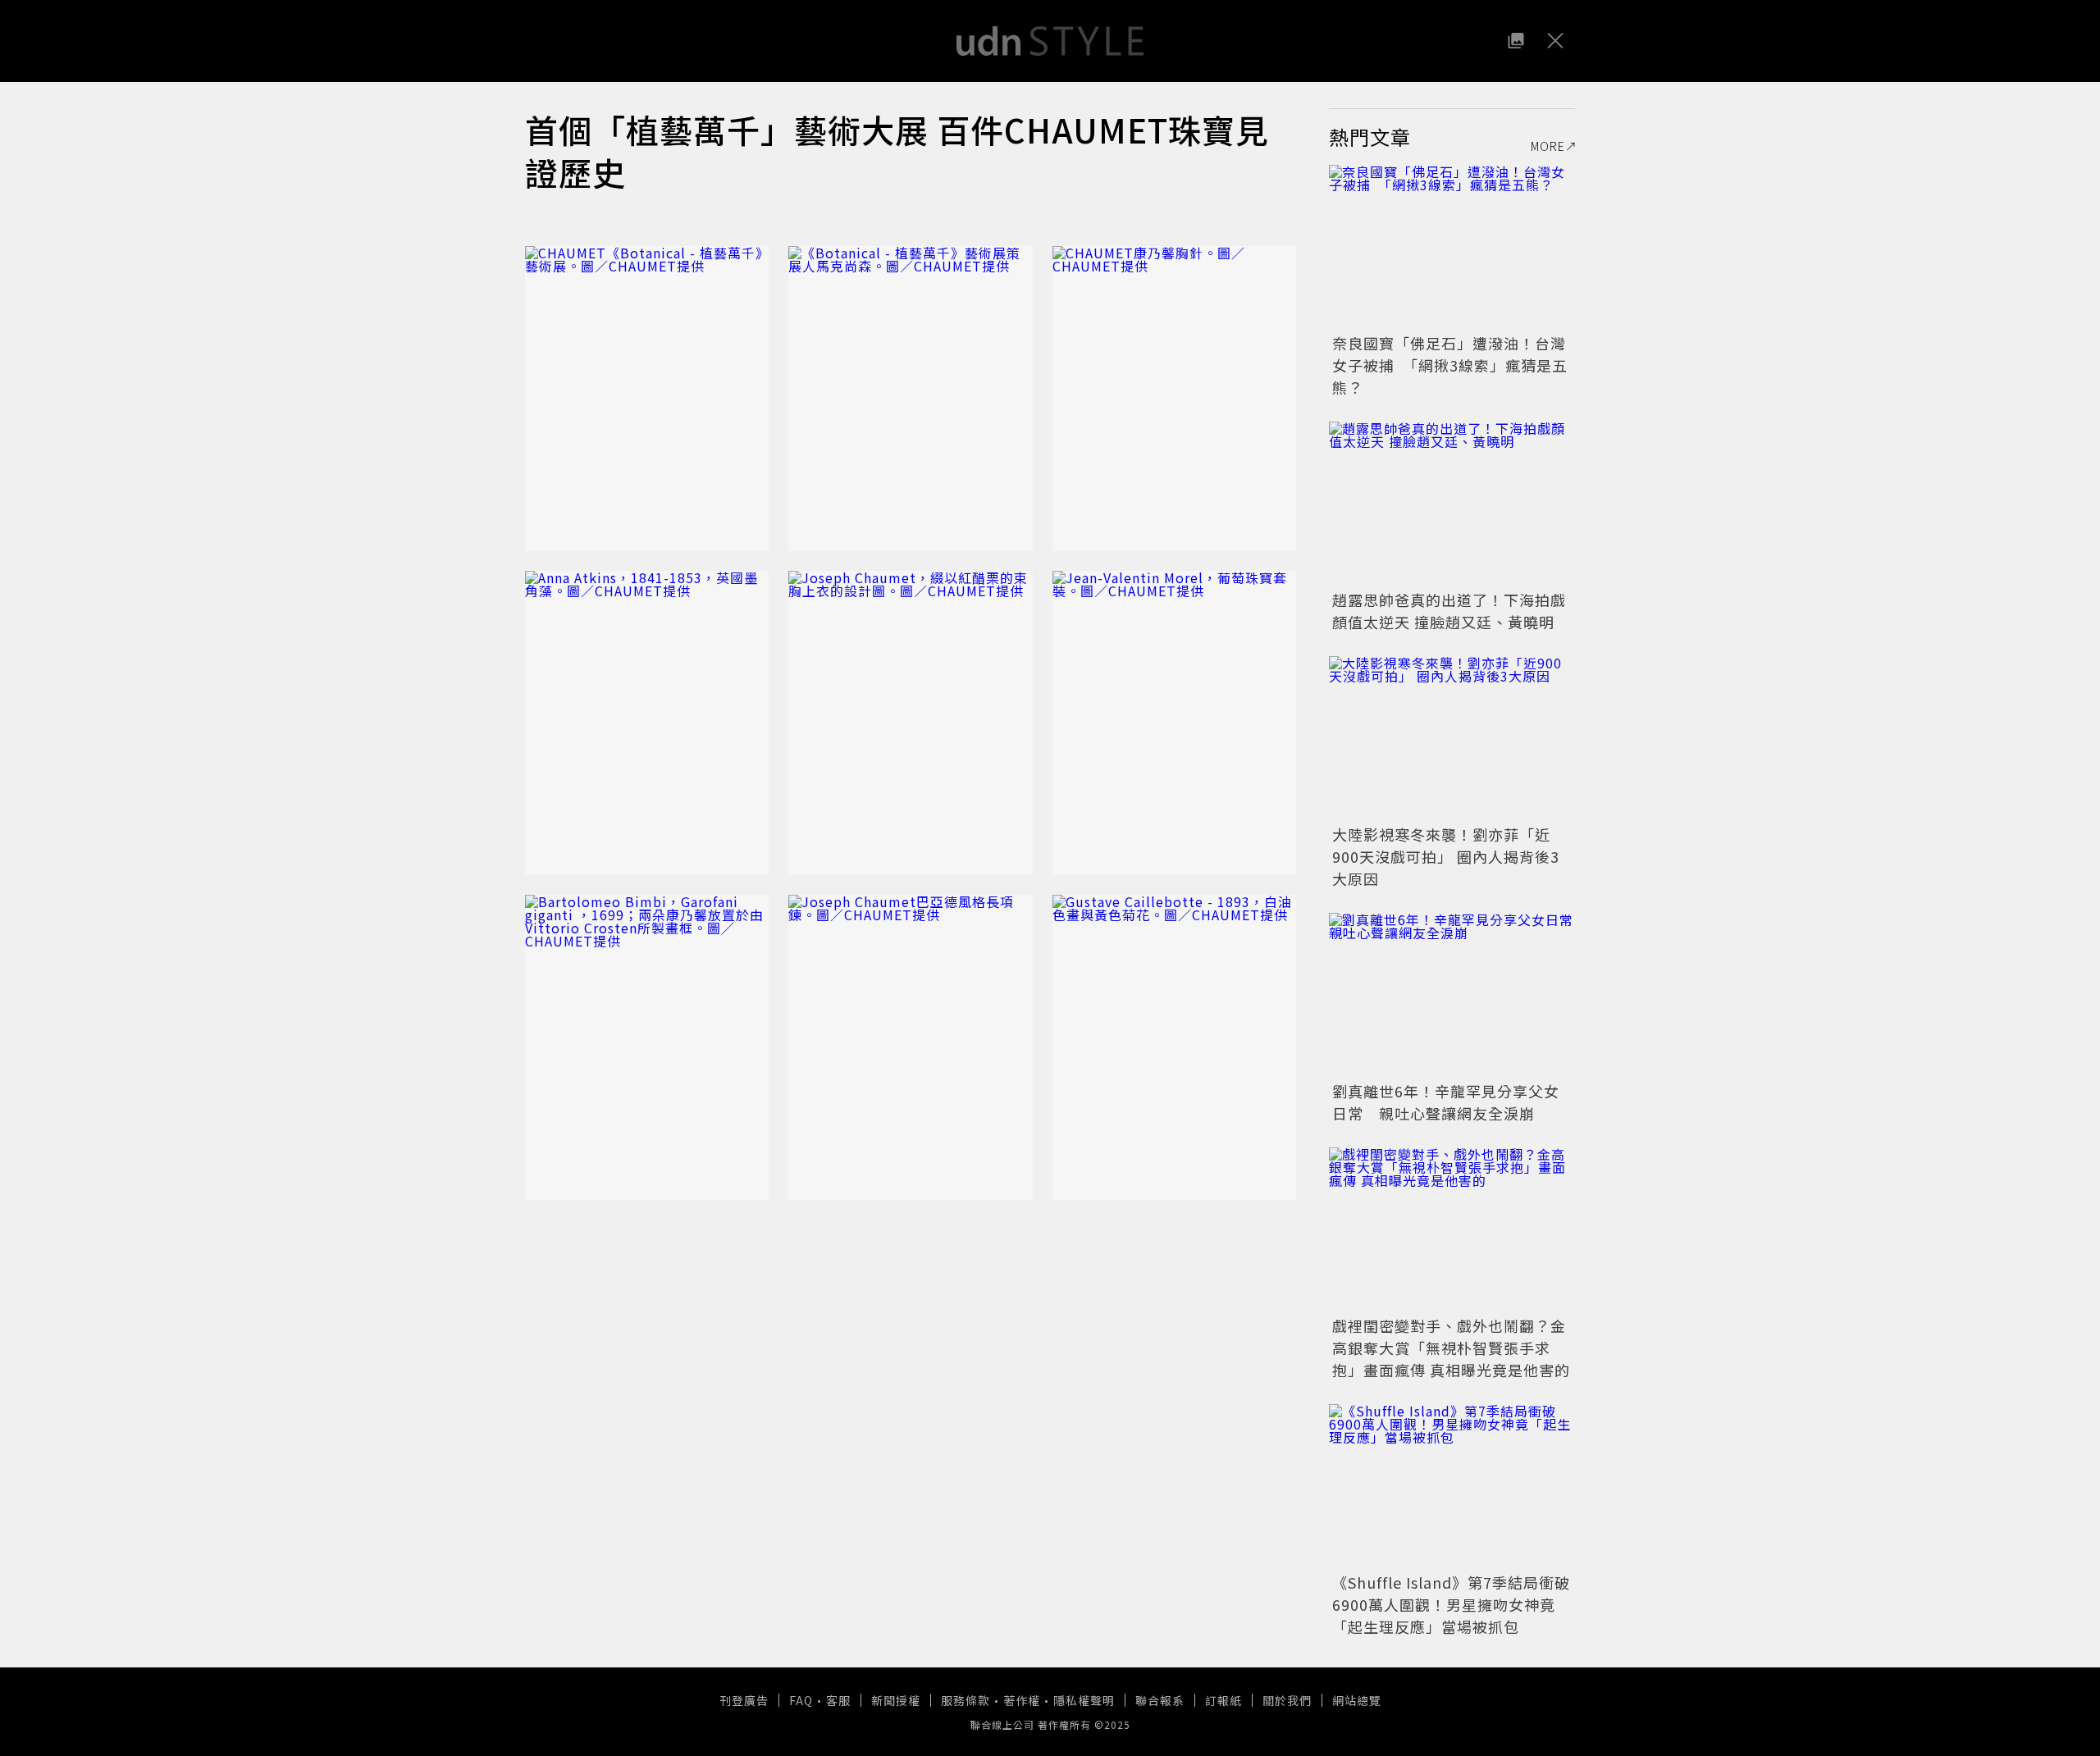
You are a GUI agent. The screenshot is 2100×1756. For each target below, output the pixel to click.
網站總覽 (1357, 1700)
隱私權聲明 (1084, 1700)
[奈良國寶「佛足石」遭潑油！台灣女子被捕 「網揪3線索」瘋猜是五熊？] (1452, 247)
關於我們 (1287, 1700)
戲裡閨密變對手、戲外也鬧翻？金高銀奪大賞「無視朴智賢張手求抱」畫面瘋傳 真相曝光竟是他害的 (1451, 1348)
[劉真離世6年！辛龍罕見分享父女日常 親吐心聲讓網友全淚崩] (1452, 995)
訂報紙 (1223, 1700)
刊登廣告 (744, 1700)
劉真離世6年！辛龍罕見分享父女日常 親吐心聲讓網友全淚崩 (1446, 1102)
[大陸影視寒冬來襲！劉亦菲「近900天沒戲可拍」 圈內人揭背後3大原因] (1452, 738)
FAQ (801, 1700)
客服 (838, 1700)
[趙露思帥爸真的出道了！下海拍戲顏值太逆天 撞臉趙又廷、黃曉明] (1452, 504)
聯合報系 (1160, 1700)
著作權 (1022, 1700)
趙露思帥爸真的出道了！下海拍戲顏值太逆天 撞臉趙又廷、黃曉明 (1449, 611)
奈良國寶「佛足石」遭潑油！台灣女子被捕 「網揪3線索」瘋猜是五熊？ (1450, 365)
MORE (1548, 146)
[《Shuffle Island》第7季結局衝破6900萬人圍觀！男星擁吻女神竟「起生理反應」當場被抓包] (1452, 1486)
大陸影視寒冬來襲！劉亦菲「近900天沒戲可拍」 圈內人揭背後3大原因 (1446, 856)
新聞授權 (896, 1700)
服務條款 (966, 1700)
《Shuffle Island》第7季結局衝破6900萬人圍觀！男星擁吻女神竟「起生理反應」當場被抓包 (1451, 1604)
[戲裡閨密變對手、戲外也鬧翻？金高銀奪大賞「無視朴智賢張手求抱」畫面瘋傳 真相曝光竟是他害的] (1452, 1229)
